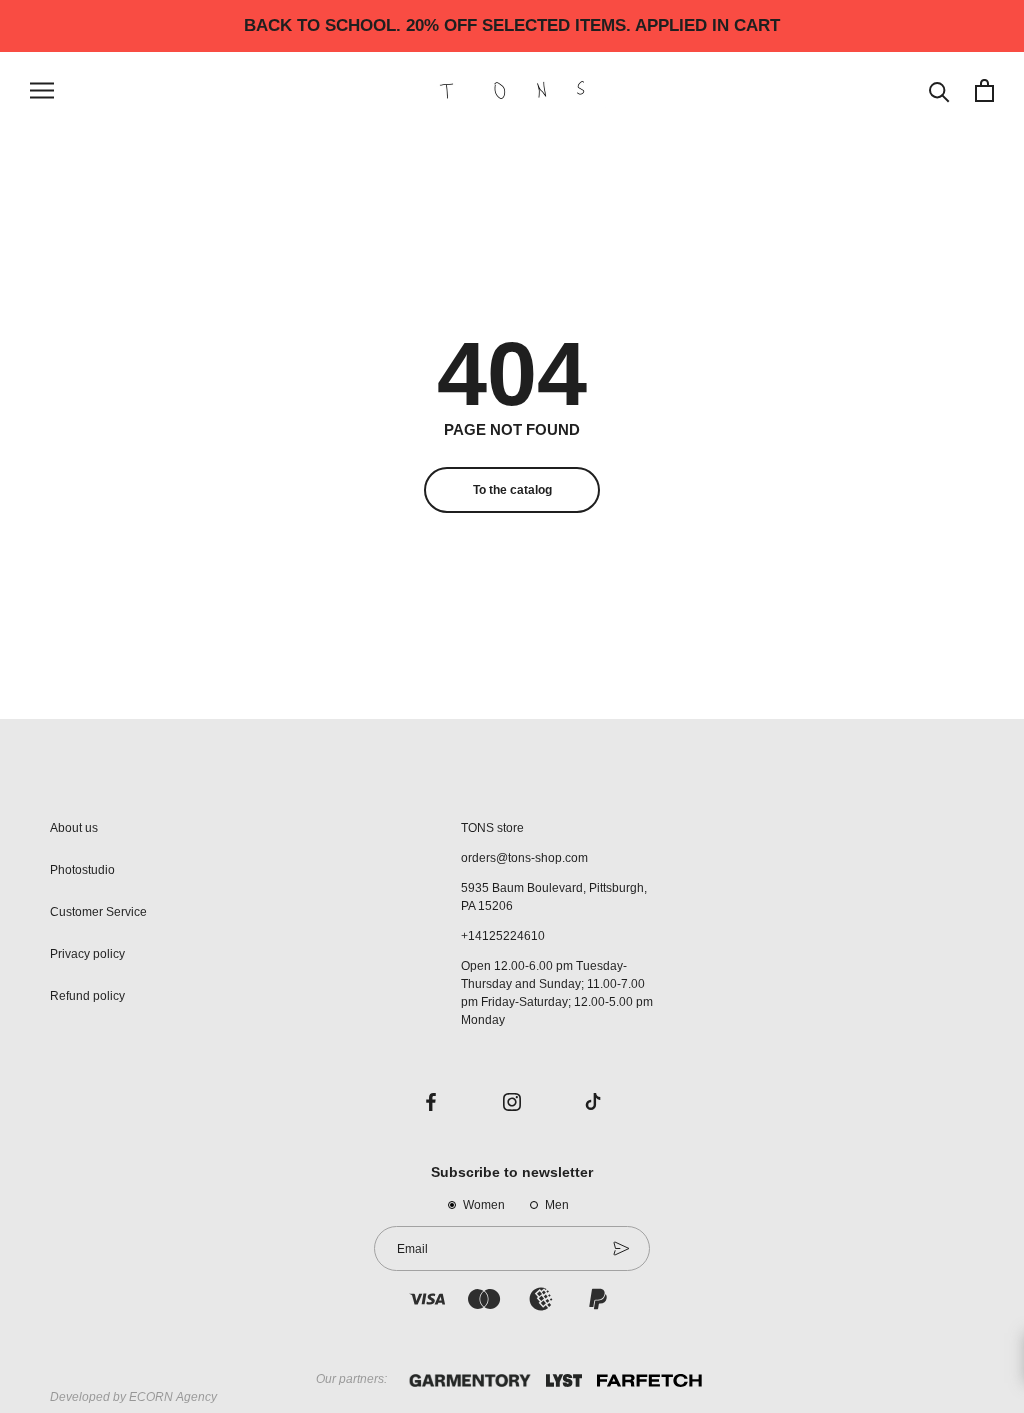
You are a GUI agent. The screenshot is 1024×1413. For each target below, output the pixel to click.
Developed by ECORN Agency (133, 1397)
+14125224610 (503, 936)
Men (557, 1205)
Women (484, 1205)
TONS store (492, 828)
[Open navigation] (42, 90)
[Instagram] (512, 1101)
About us (74, 828)
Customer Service (98, 912)
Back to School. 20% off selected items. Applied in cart (512, 25)
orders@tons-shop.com (524, 858)
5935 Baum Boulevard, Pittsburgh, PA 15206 (554, 897)
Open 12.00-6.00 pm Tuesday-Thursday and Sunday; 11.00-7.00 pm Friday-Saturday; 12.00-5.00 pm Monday (557, 993)
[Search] (939, 90)
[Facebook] (431, 1101)
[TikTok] (593, 1101)
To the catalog (512, 490)
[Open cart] (984, 90)
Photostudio (82, 870)
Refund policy (87, 996)
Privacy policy (87, 954)
